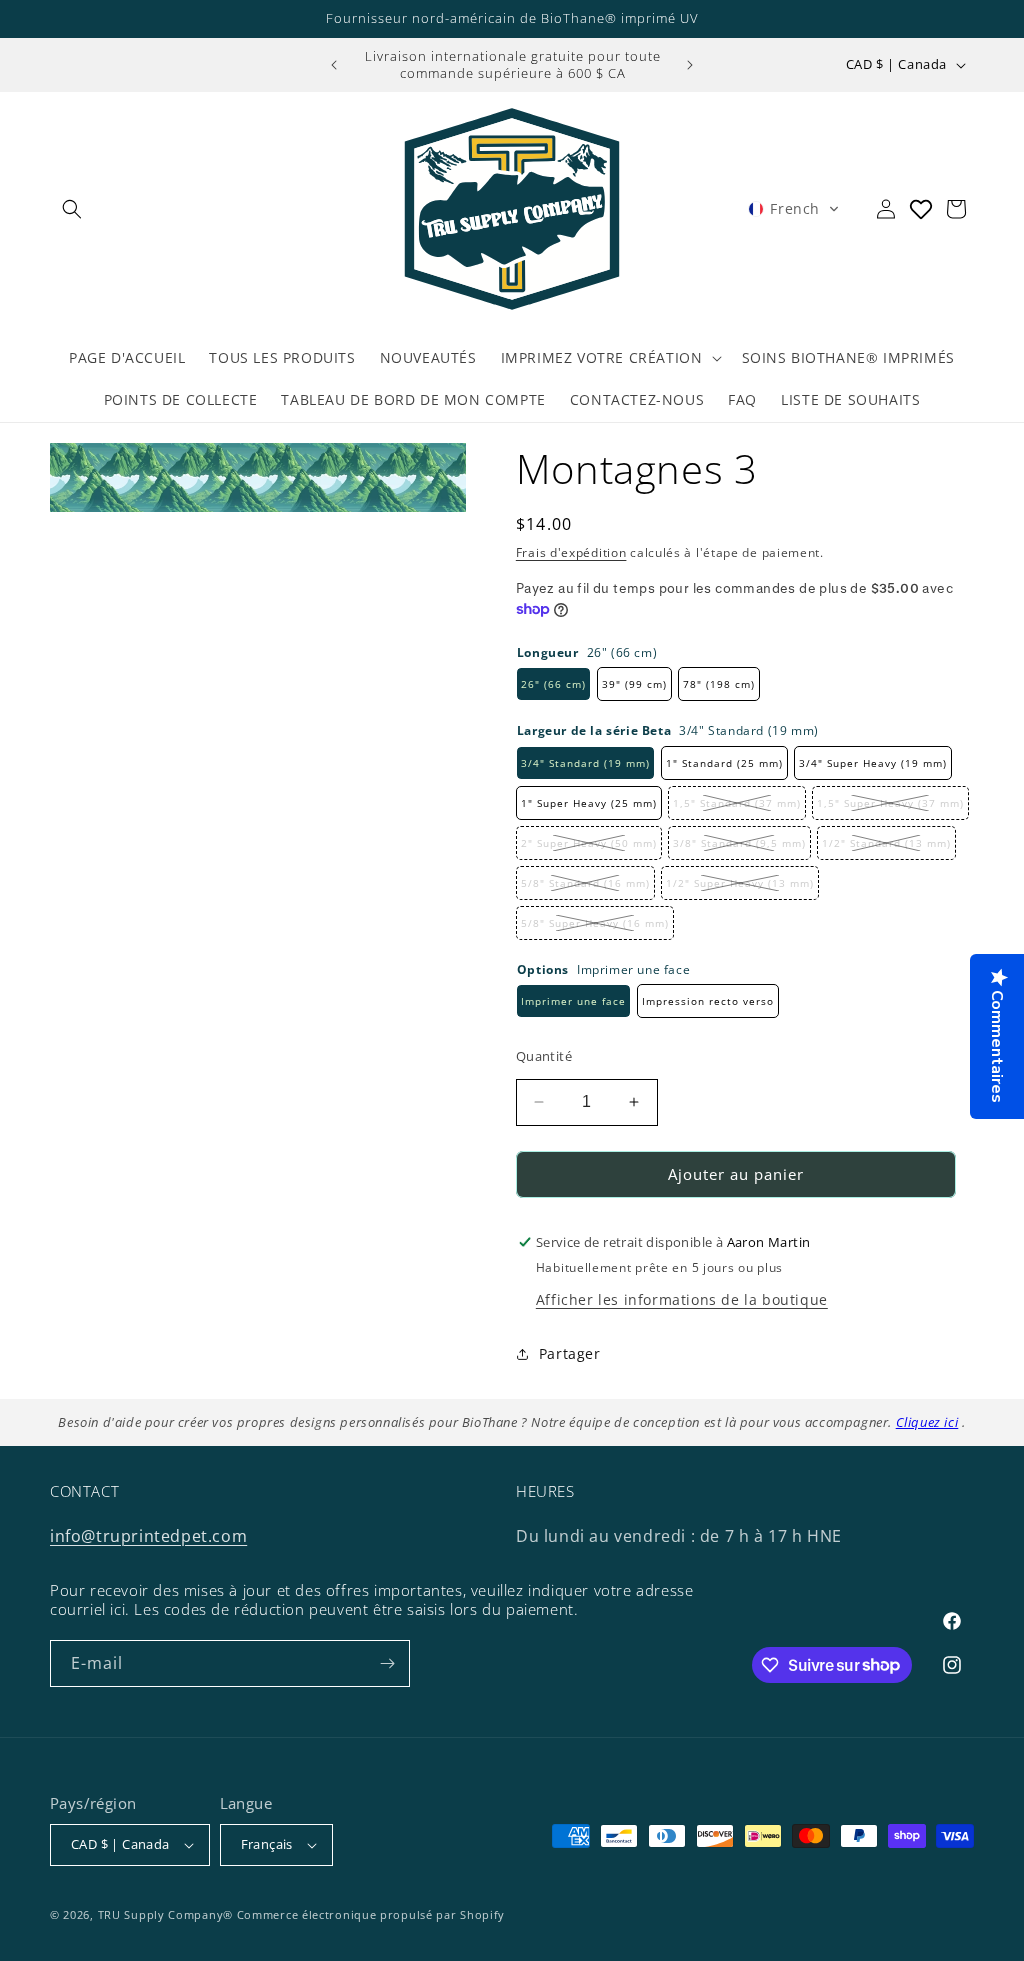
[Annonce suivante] (690, 65)
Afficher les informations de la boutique (682, 1299)
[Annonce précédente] (334, 65)
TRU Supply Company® (165, 1914)
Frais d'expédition (571, 552)
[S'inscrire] (387, 1663)
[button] (72, 209)
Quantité (544, 1056)
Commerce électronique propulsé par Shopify (371, 1914)
